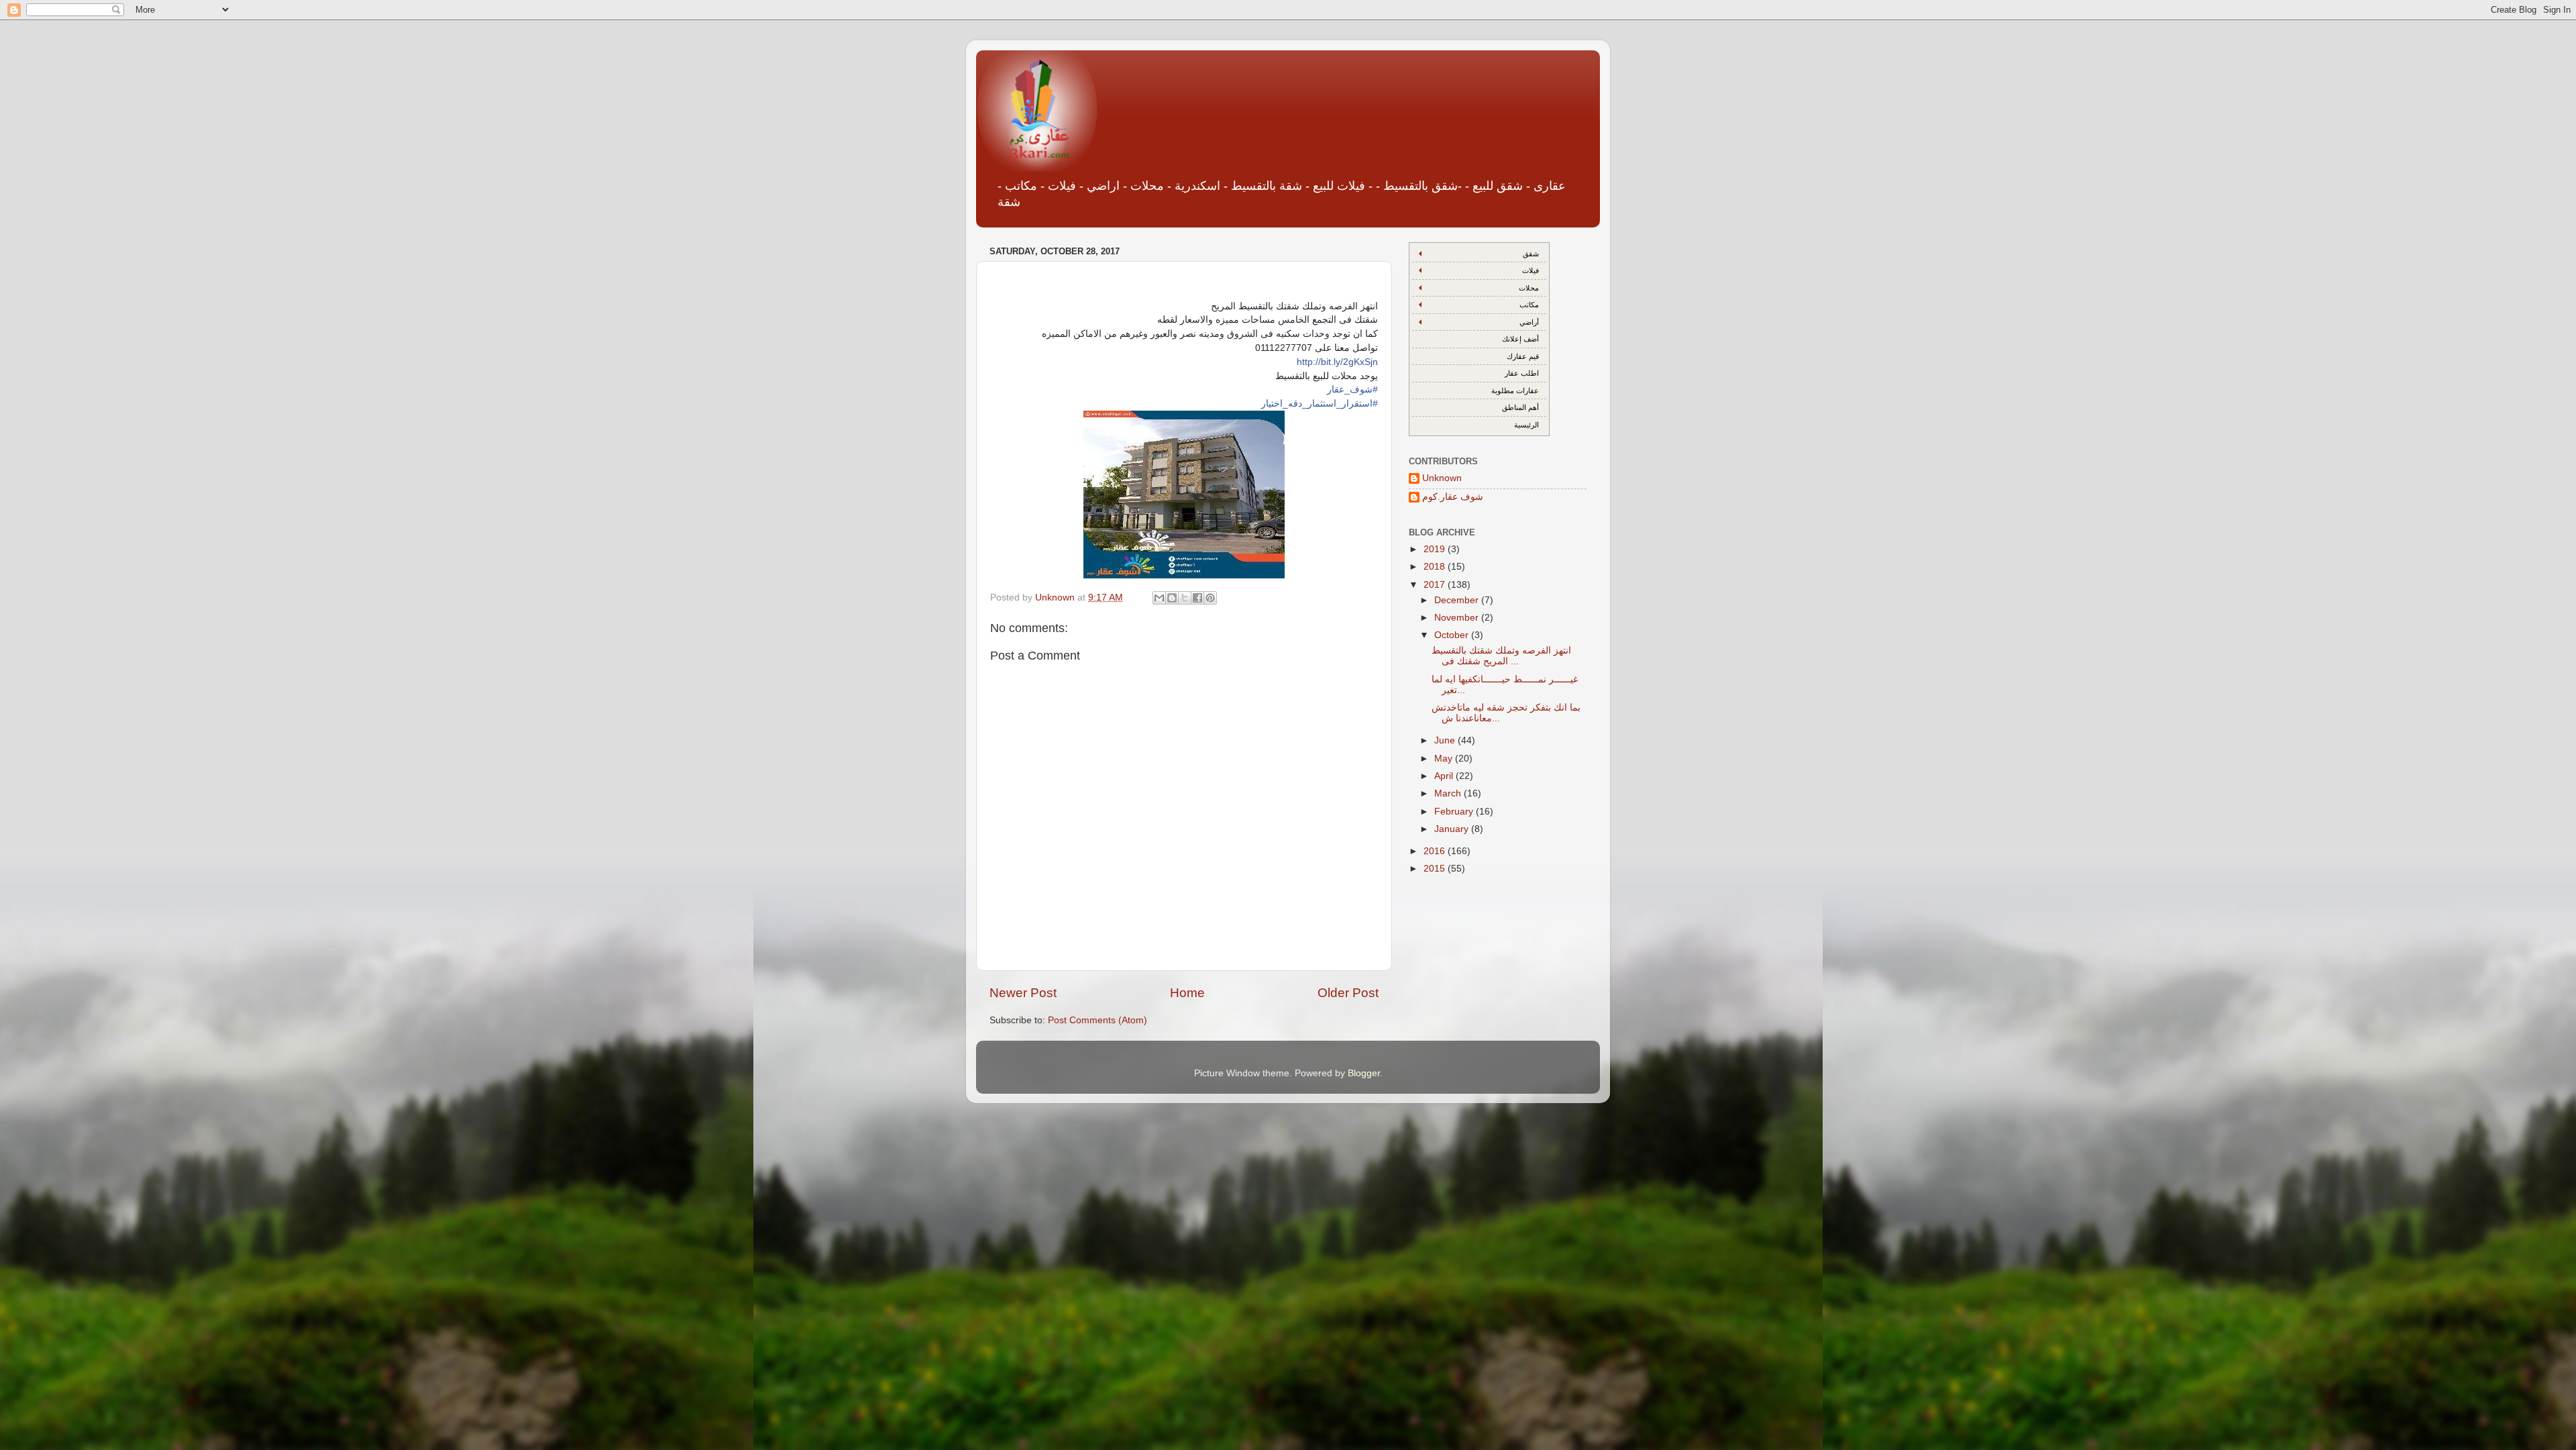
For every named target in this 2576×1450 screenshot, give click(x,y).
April (1445, 776)
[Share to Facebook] (1197, 598)
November (1458, 618)
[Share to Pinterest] (1210, 598)
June (1446, 740)
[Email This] (1159, 598)
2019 (1436, 549)
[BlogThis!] (1172, 598)
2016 (1436, 851)
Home (1187, 993)
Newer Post (1023, 993)
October (1453, 635)
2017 (1436, 585)
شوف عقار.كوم (1453, 497)
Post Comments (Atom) (1097, 1020)
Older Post (1348, 993)
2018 (1436, 567)
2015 (1436, 869)
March (1449, 793)
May (1445, 759)
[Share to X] (1185, 598)
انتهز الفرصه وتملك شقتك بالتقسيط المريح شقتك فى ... (1501, 656)
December (1458, 600)
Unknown (1442, 478)
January (1453, 829)
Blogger (1364, 1073)
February (1455, 812)
